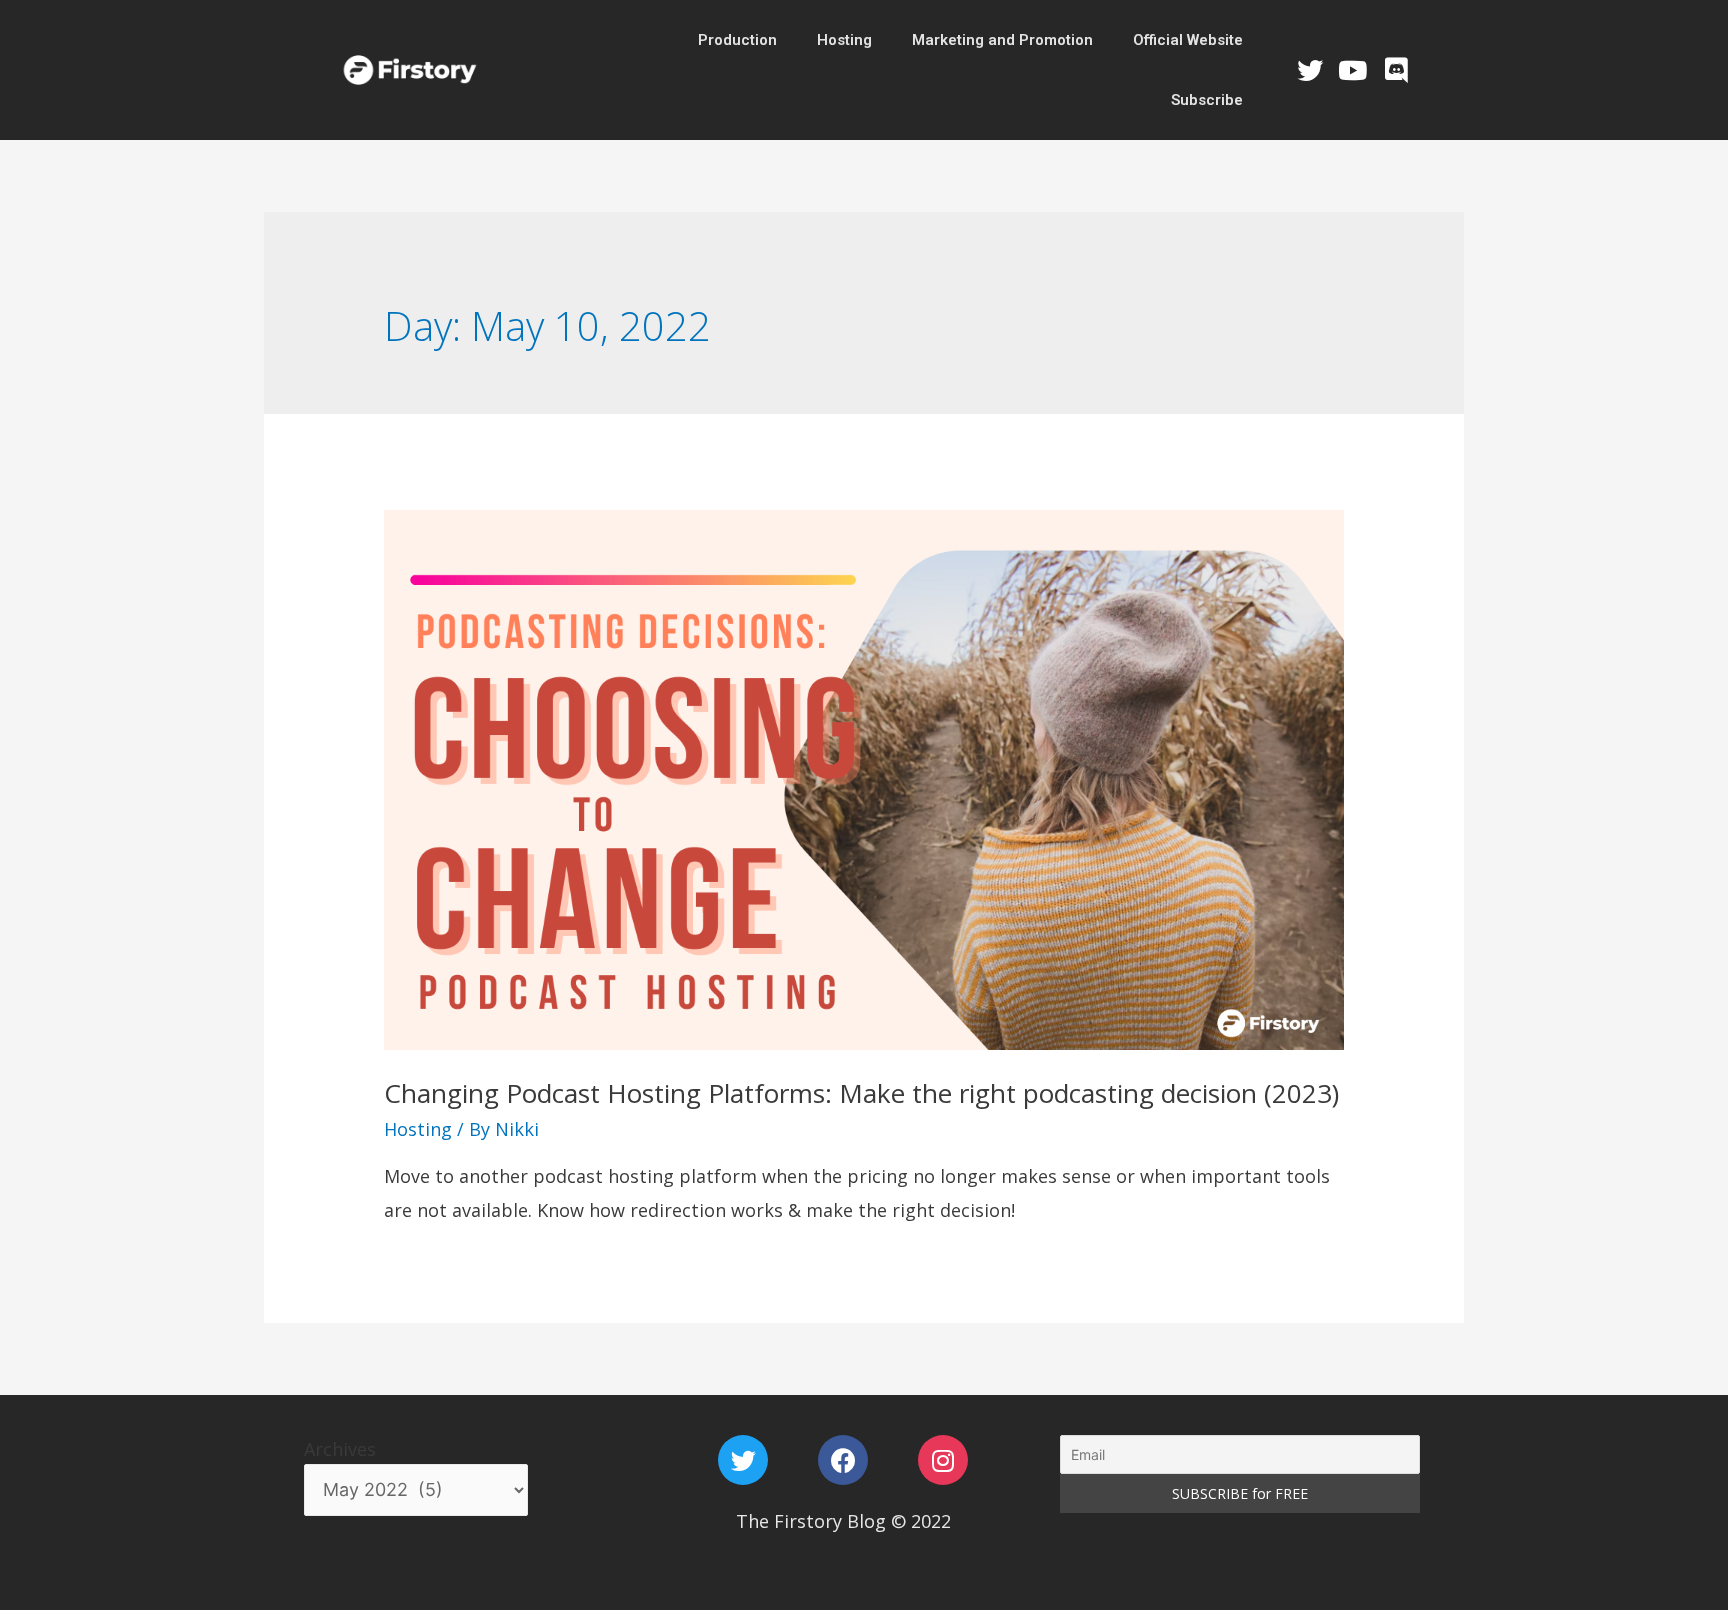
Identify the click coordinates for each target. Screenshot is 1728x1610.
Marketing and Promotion (1002, 40)
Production (737, 40)
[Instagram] (943, 1460)
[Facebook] (843, 1460)
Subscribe (1207, 100)
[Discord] (1396, 70)
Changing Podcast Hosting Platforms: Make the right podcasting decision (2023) (861, 1093)
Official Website (1188, 40)
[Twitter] (1309, 70)
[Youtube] (1353, 70)
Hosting (844, 40)
